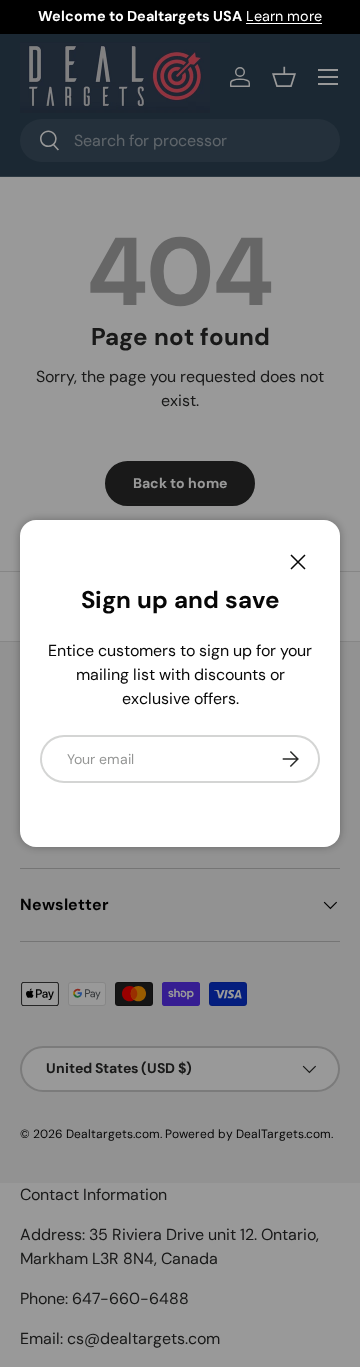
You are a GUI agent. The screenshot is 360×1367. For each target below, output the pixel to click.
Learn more (284, 16)
